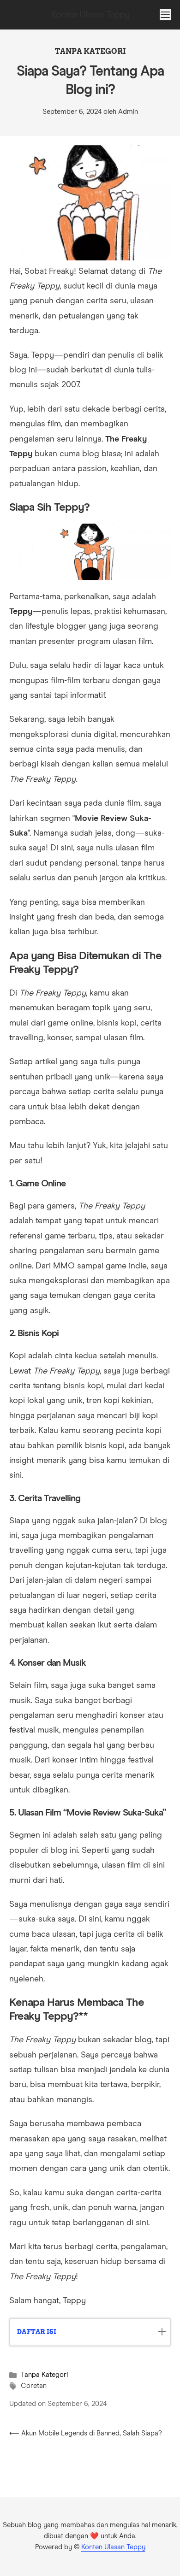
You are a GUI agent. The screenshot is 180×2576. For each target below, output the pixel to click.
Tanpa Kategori (90, 51)
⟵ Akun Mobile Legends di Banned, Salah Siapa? (86, 2433)
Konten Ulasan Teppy (113, 2547)
